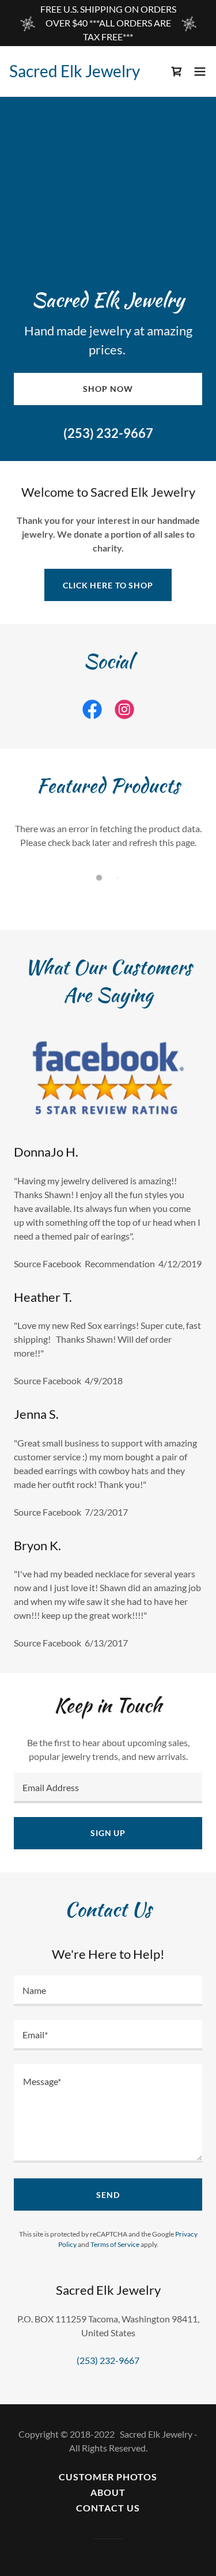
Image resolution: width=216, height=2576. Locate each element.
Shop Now (108, 389)
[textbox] (108, 1788)
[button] (200, 71)
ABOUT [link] (108, 2492)
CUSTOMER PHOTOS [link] (108, 2477)
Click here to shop (108, 585)
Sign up (108, 1833)
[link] (77, 71)
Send (108, 2195)
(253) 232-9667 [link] (108, 433)
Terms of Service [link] (115, 2244)
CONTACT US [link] (108, 2508)
